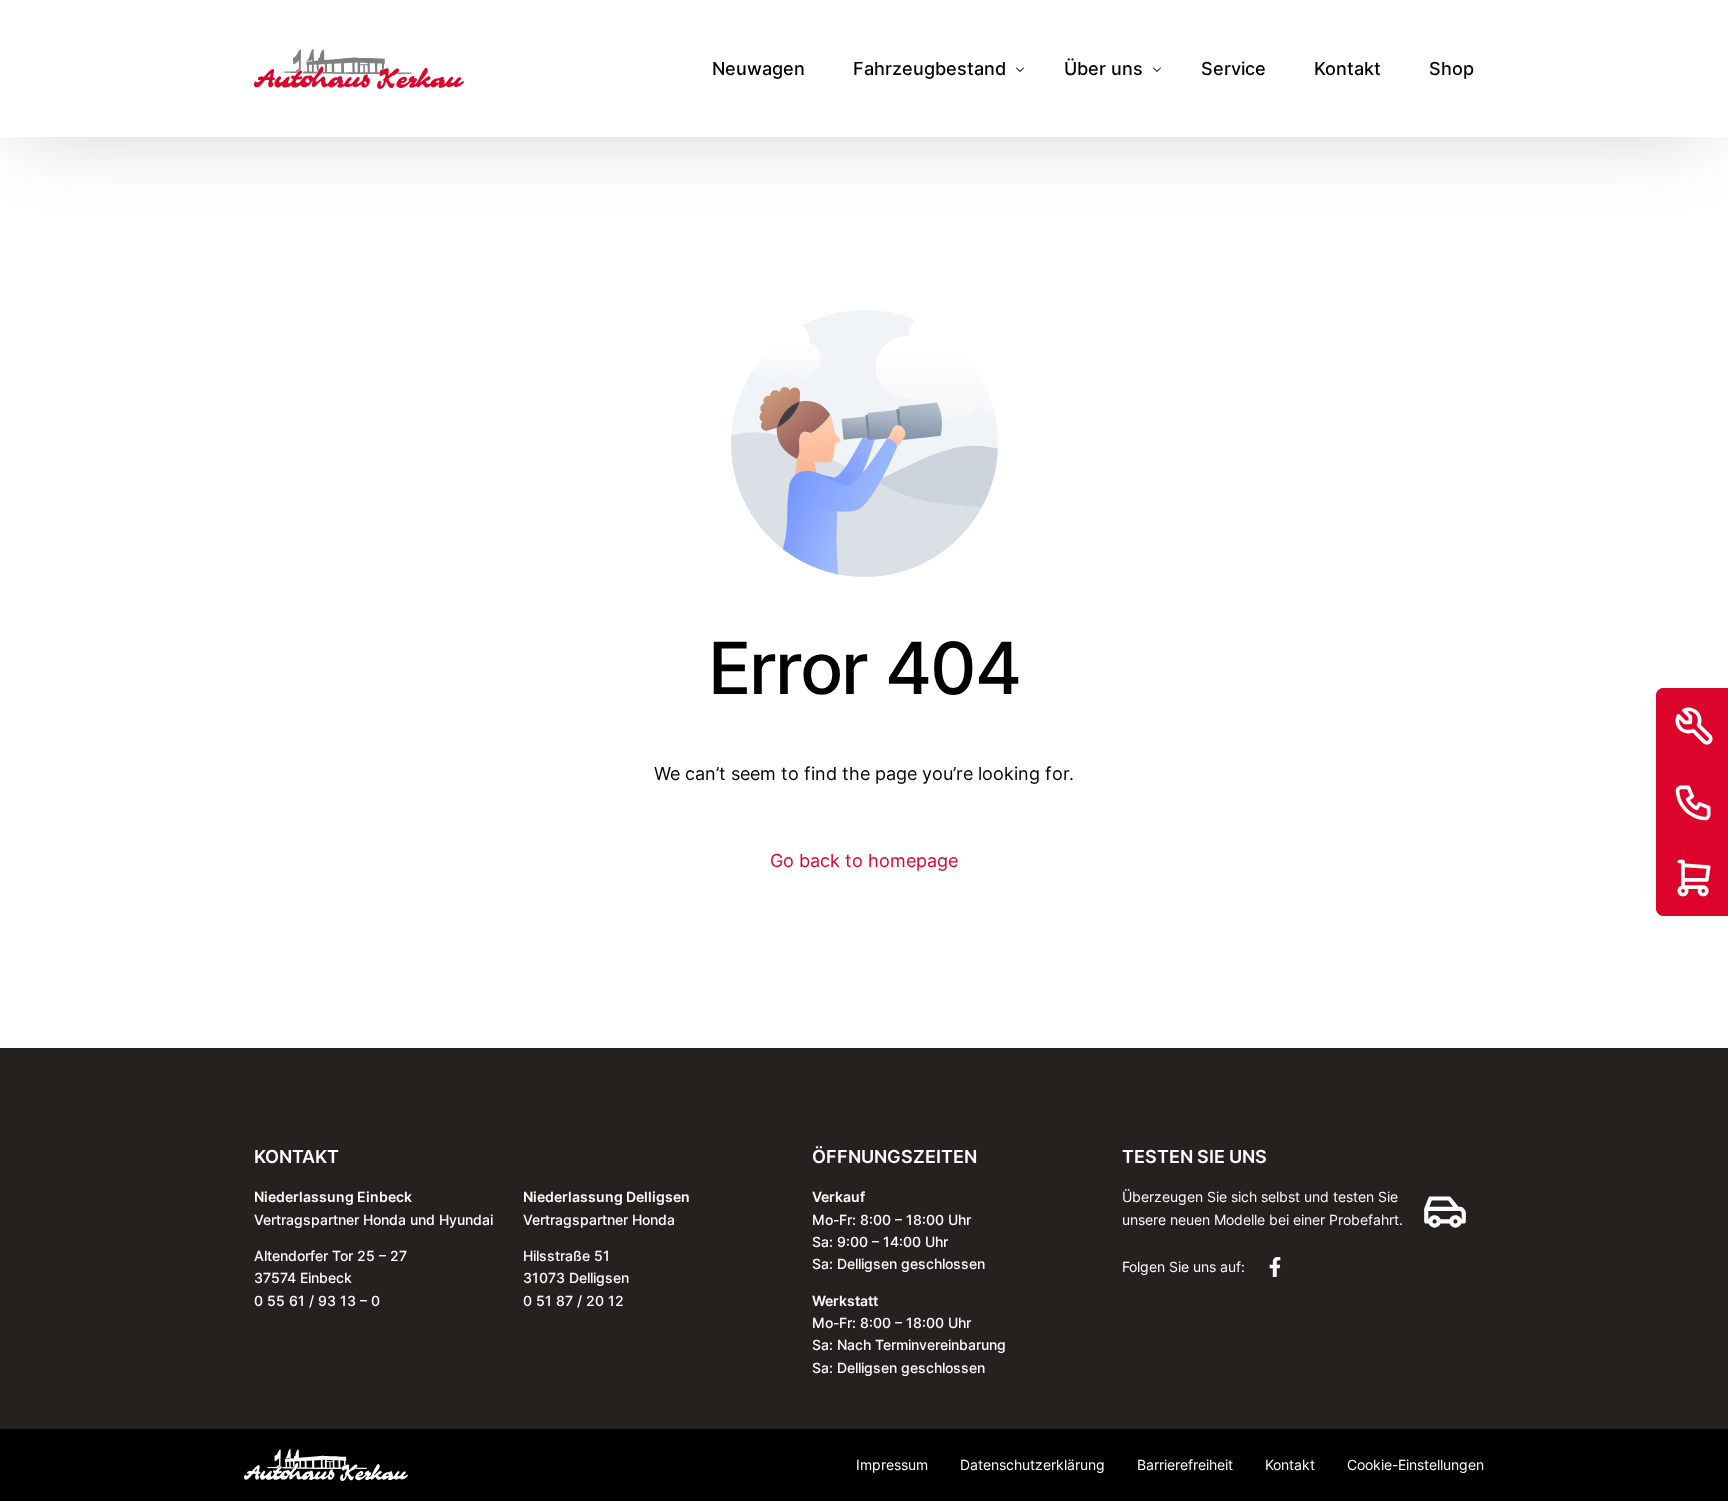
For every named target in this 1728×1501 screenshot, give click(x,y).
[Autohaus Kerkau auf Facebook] (1280, 1267)
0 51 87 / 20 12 (573, 1300)
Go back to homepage (864, 860)
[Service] (1694, 726)
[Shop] (1694, 878)
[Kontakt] (1694, 802)
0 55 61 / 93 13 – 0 (317, 1300)
